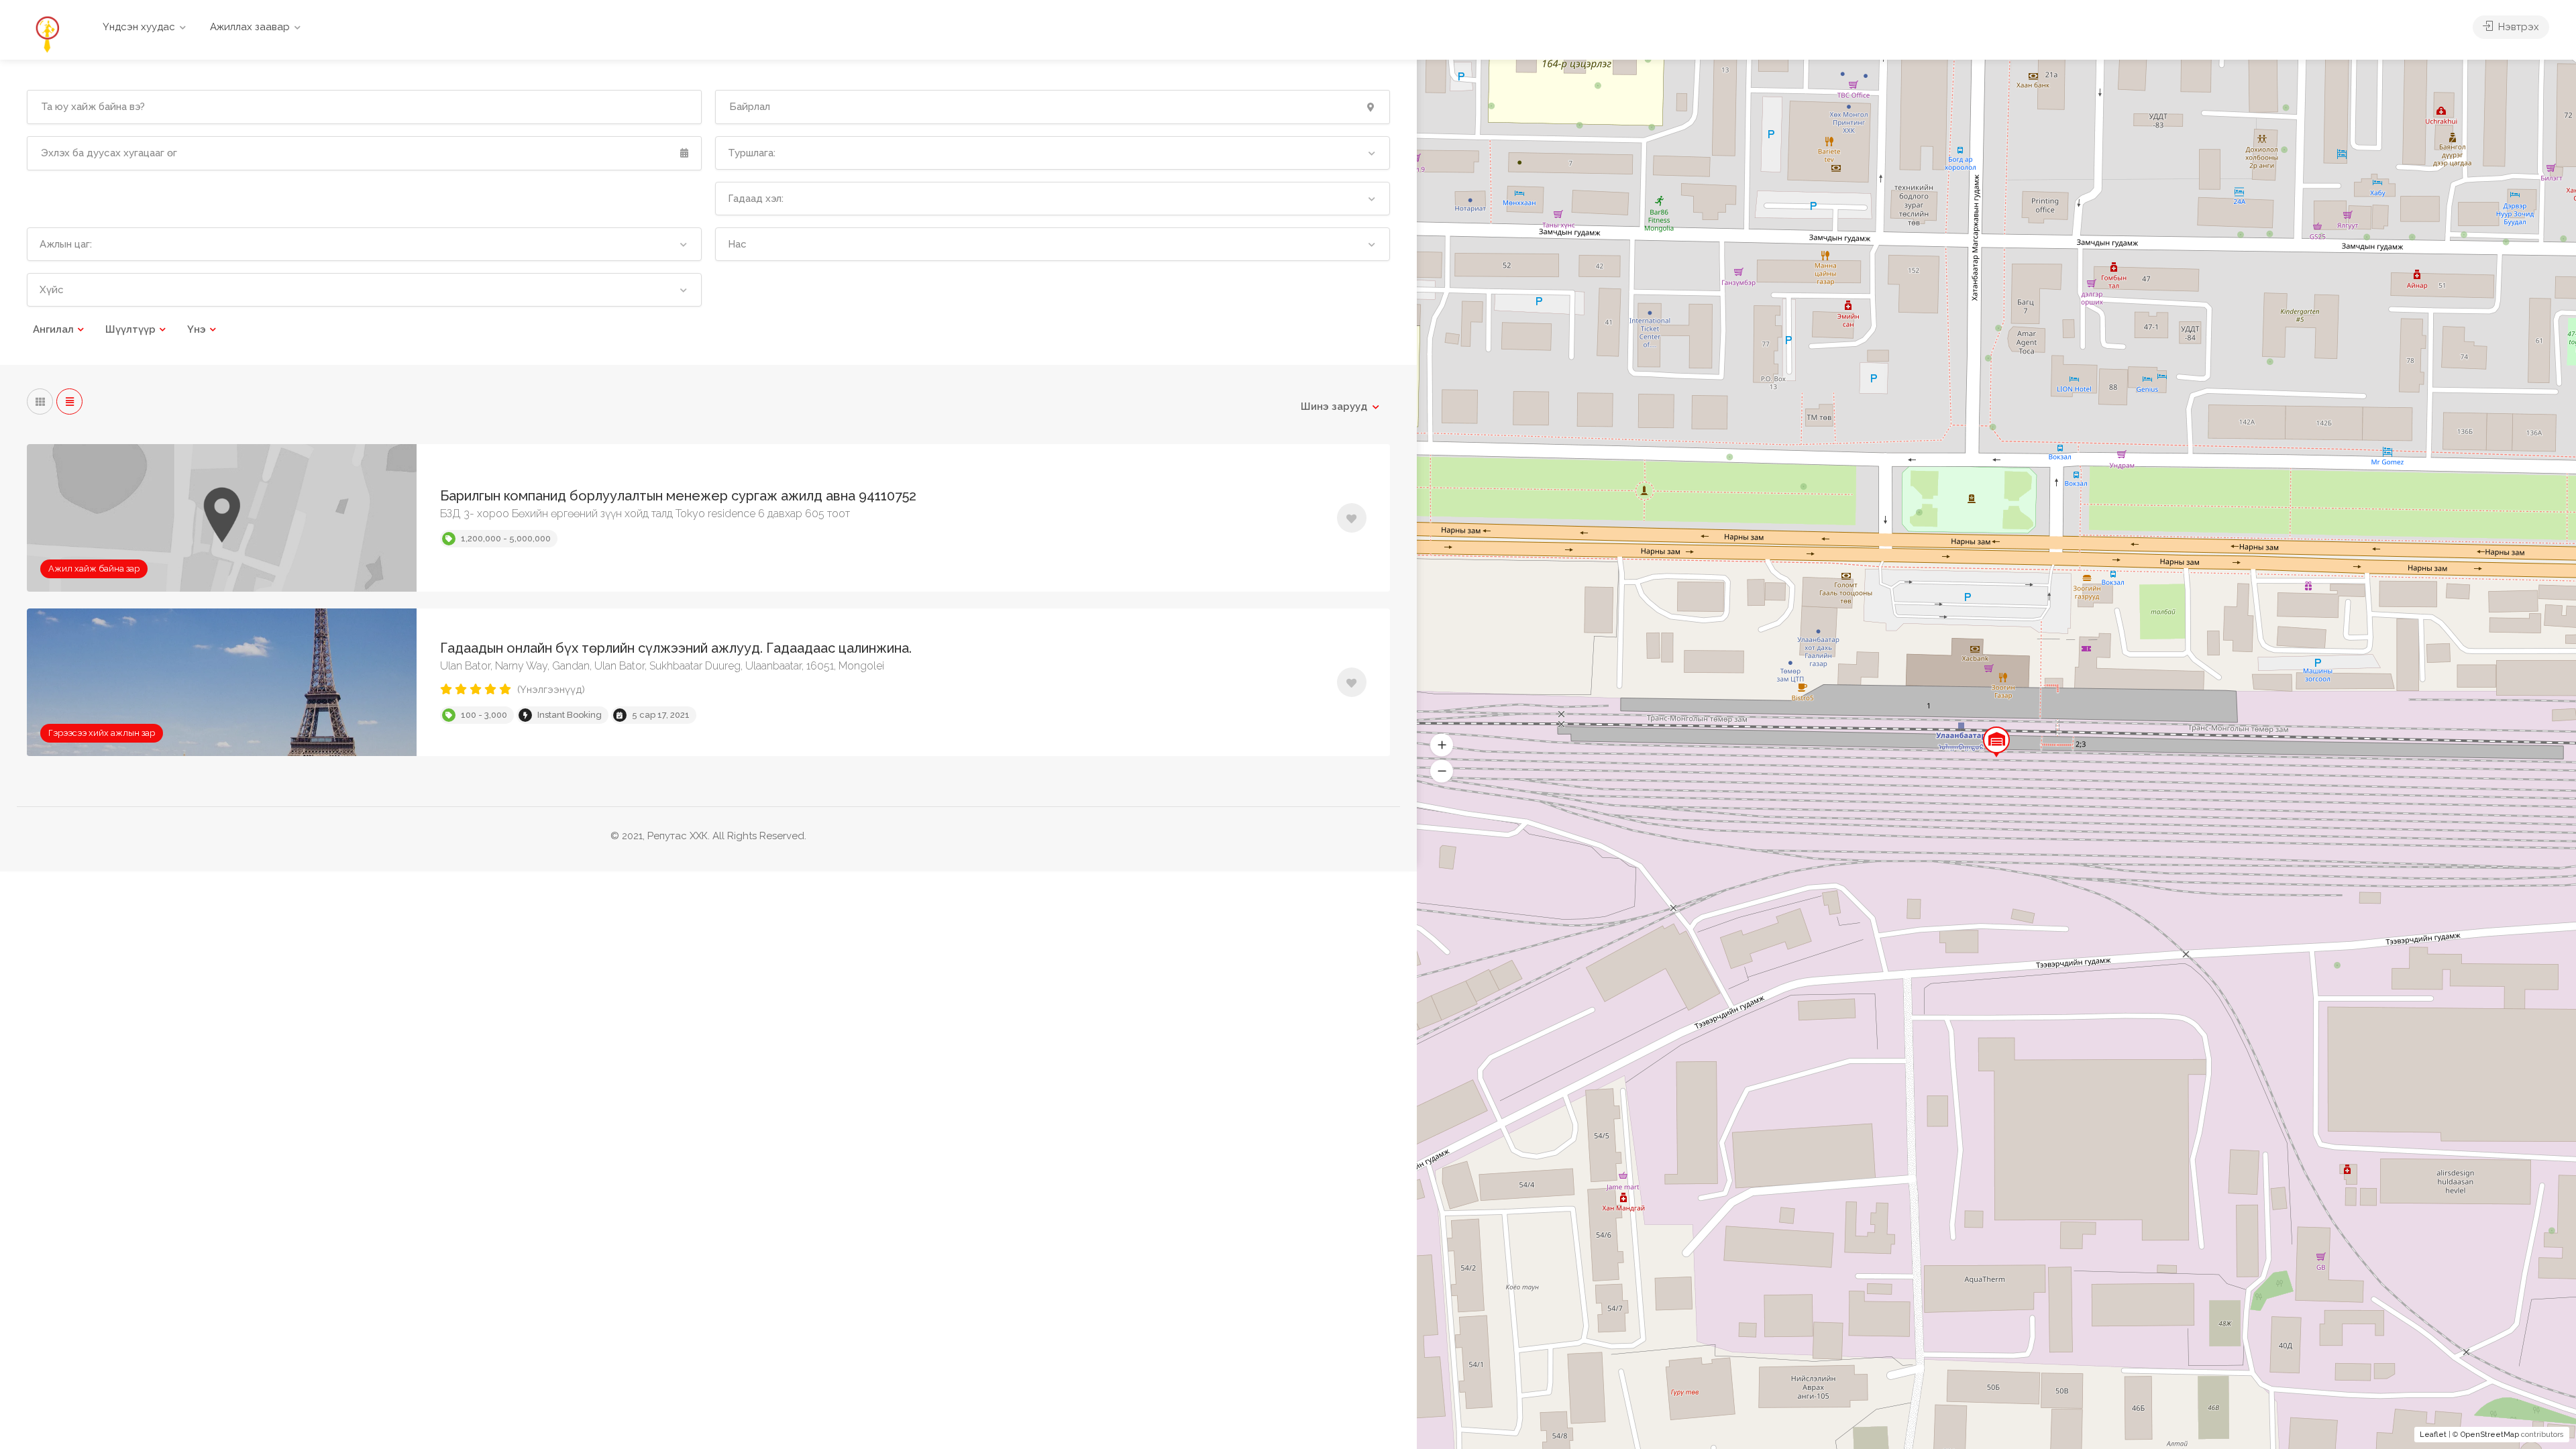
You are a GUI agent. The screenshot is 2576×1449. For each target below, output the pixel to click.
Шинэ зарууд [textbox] (1334, 407)
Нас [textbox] (737, 244)
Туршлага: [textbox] (752, 153)
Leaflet (2433, 1435)
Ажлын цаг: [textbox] (66, 244)
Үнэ (197, 329)
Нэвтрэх (2517, 27)
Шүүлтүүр (130, 329)
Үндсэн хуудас (139, 27)
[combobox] (1053, 153)
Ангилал (53, 329)
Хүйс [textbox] (52, 290)
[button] (1442, 771)
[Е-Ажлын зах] (47, 33)
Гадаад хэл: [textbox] (756, 199)
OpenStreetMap (2490, 1435)
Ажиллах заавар (250, 27)
